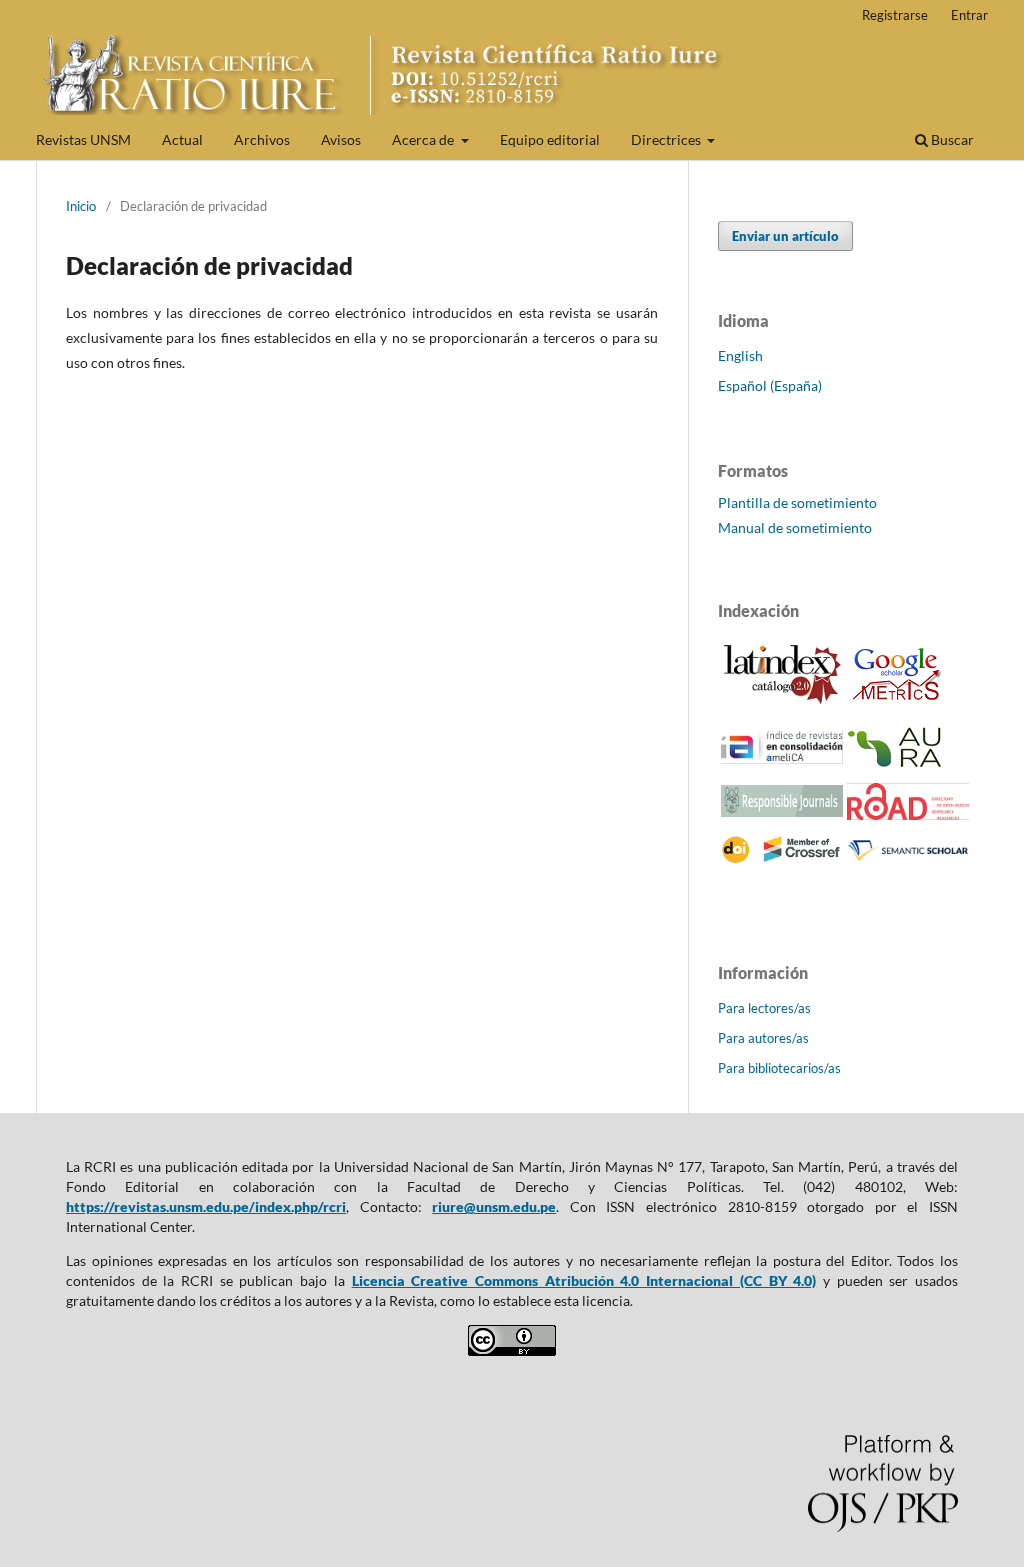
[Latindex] (782, 700)
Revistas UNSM (83, 139)
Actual (182, 139)
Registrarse (895, 15)
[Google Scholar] (897, 703)
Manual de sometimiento (795, 527)
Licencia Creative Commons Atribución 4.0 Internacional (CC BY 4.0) (584, 1280)
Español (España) (770, 385)
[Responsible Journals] (782, 811)
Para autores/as (763, 1038)
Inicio (81, 206)
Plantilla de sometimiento (797, 502)
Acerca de (424, 139)
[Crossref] (782, 859)
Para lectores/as (764, 1008)
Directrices (667, 139)
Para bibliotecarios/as (779, 1068)
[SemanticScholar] (908, 860)
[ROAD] (908, 814)
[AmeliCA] (782, 758)
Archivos (262, 139)
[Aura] (897, 762)
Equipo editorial (550, 139)
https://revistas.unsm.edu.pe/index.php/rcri (206, 1206)
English (740, 355)
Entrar (969, 15)
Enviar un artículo (785, 236)
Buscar (951, 139)
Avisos (341, 139)
